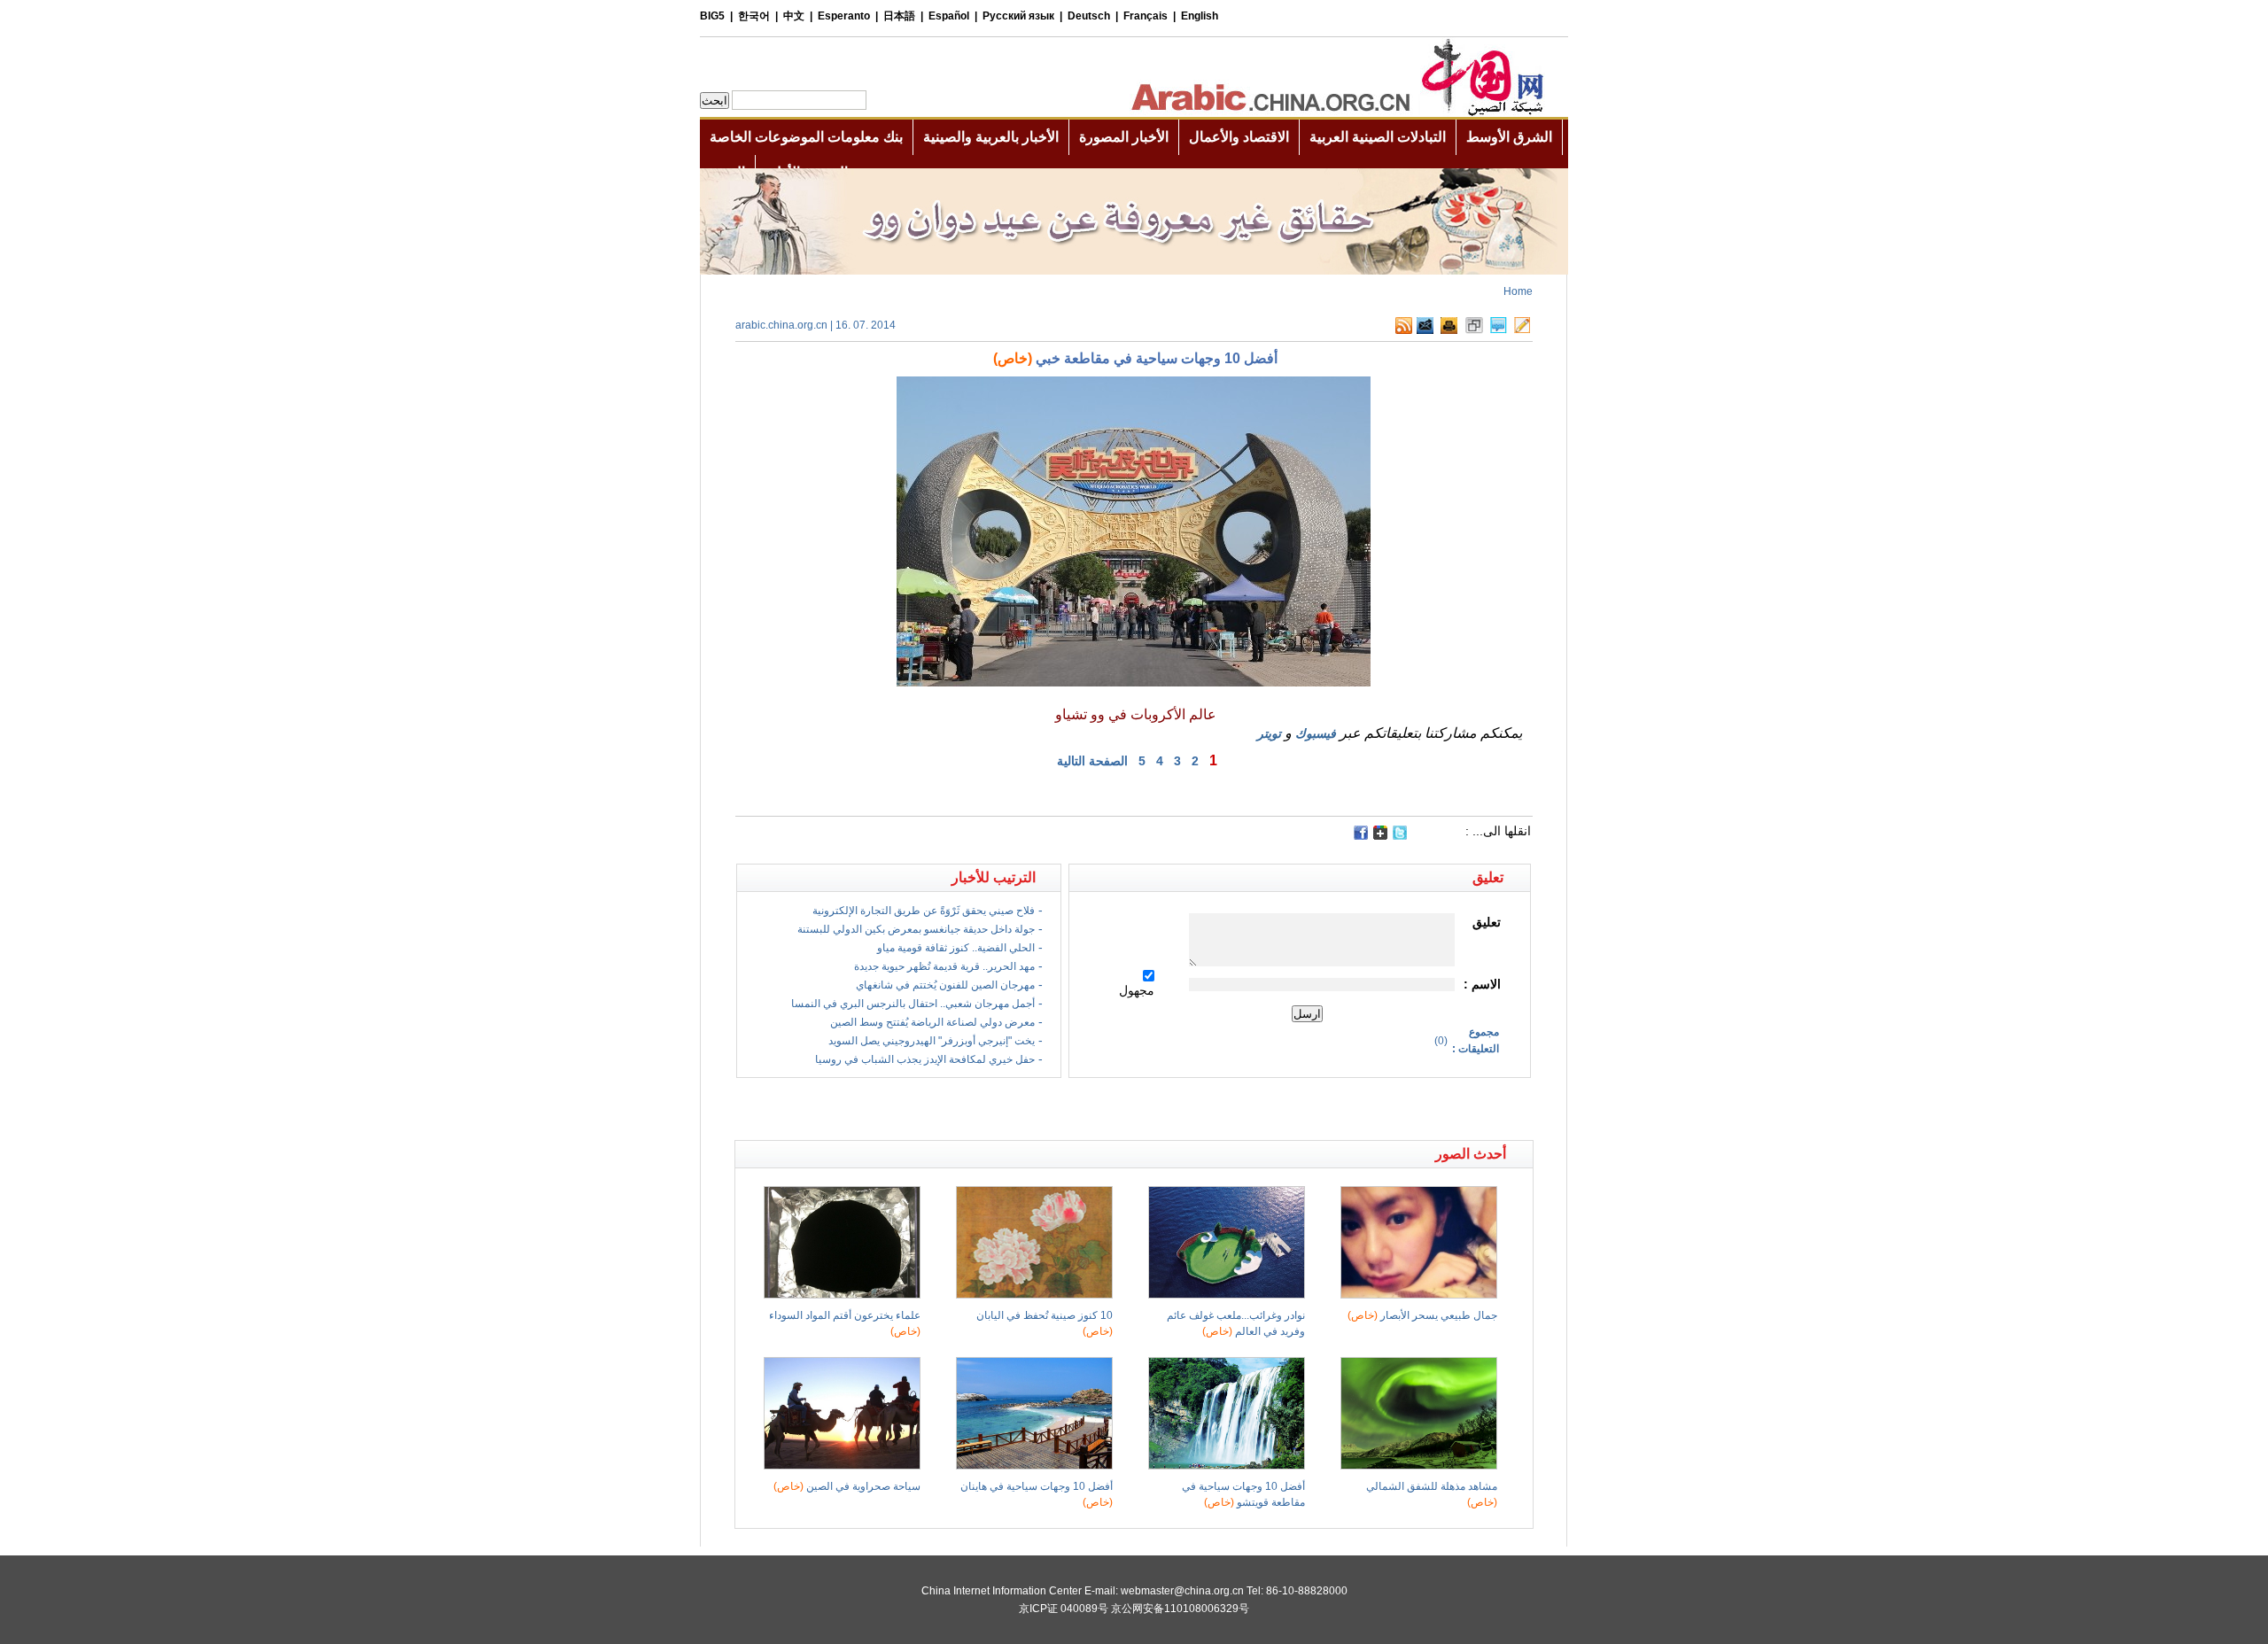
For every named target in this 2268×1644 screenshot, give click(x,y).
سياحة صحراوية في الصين (847, 1486)
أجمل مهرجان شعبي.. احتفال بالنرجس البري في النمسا (913, 1004)
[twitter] (1400, 836)
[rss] (1404, 330)
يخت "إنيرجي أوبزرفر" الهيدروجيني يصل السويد (932, 1041)
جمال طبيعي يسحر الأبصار (1422, 1315)
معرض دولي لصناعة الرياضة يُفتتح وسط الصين (932, 1022)
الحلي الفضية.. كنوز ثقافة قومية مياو (956, 948)
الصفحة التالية (1092, 761)
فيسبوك (1316, 733)
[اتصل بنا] (1522, 330)
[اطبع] (1449, 330)
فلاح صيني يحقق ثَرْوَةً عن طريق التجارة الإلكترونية (924, 911)
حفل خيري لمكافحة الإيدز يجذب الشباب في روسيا (925, 1059)
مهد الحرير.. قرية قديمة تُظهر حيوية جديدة (944, 966)
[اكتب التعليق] (1499, 330)
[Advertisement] (935, 1109)
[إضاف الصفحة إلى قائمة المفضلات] (1474, 330)
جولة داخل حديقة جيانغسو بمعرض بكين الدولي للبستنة (916, 929)
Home (1518, 291)
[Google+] (1380, 836)
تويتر (1269, 733)
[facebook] (1361, 833)
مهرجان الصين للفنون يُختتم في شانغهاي (945, 985)
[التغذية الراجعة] (1425, 330)
